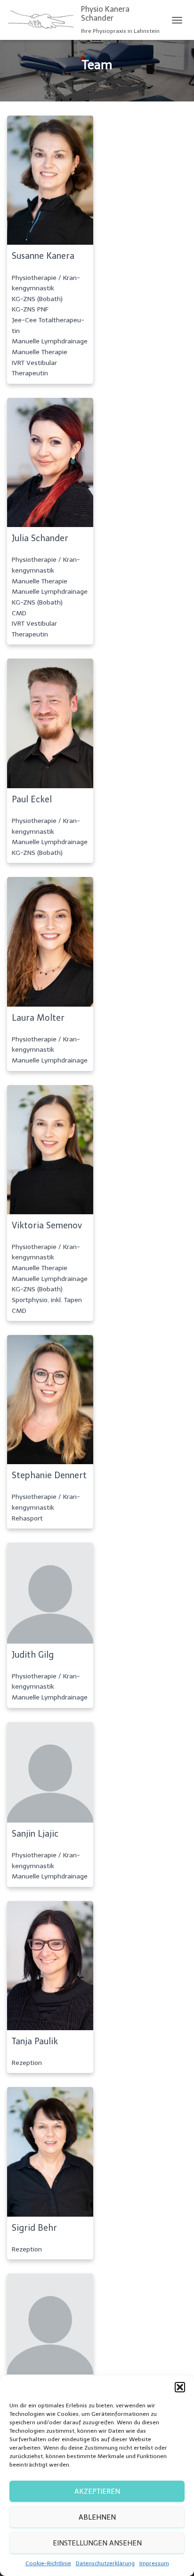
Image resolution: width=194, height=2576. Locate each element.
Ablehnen (97, 2517)
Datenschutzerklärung (105, 2563)
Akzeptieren (97, 2491)
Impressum (154, 2563)
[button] (180, 2387)
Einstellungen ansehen (97, 2543)
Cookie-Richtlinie (48, 2563)
